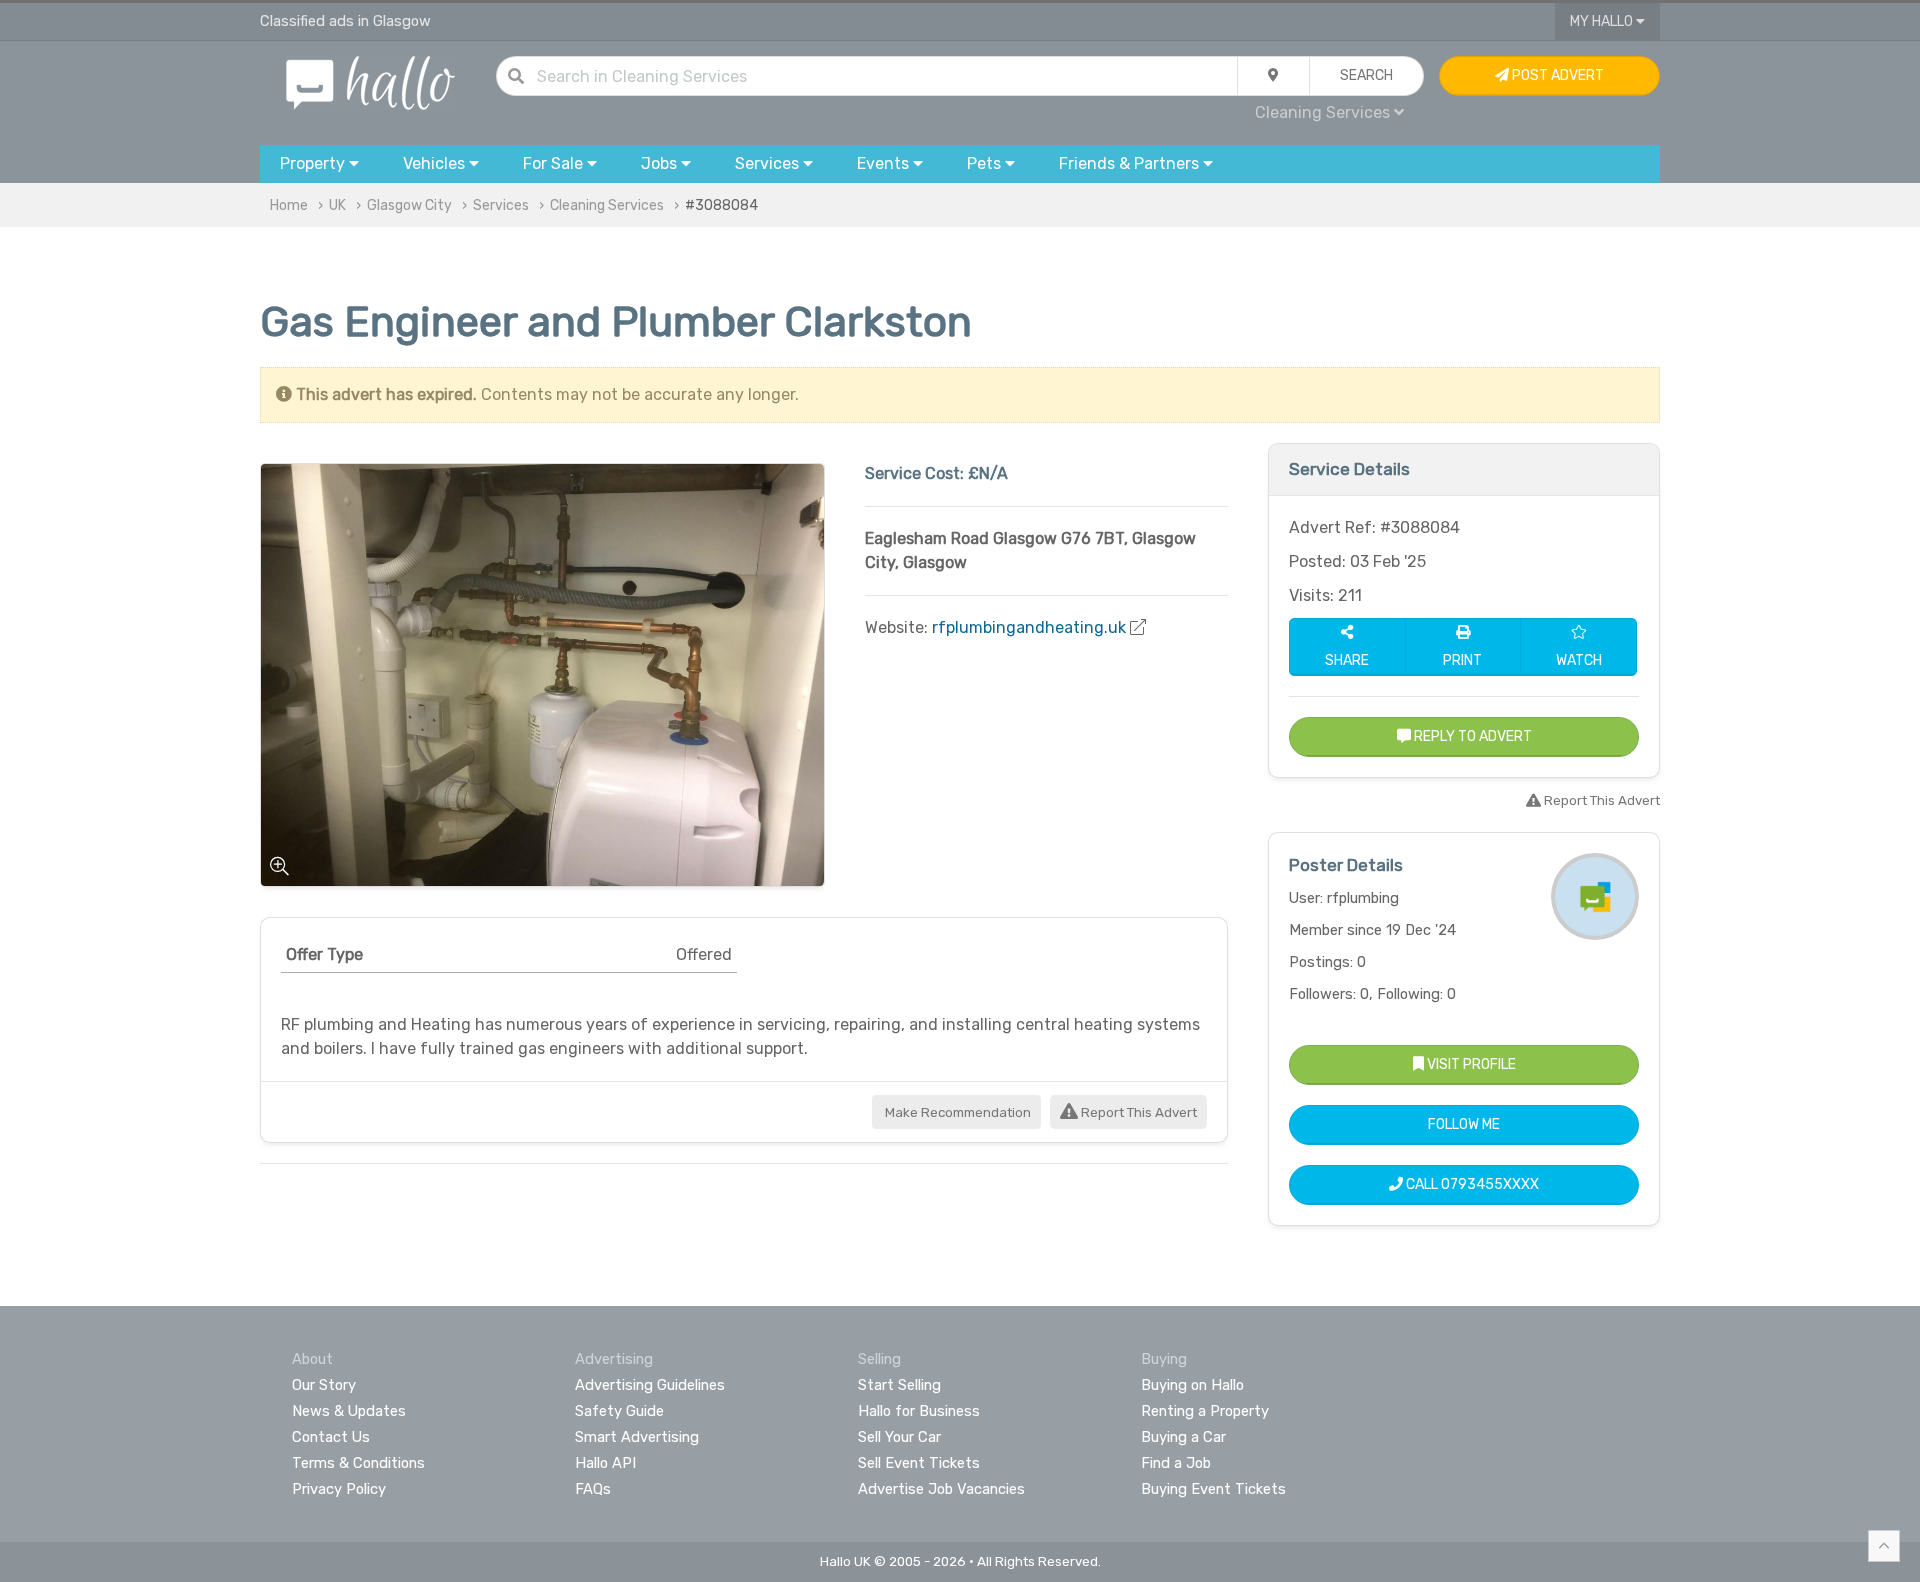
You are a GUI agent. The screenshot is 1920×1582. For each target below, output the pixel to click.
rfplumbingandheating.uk (1029, 627)
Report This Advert (1137, 1112)
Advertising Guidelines (650, 1385)
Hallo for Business (919, 1411)
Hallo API (605, 1463)
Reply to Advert (1471, 736)
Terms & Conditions (358, 1463)
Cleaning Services (607, 205)
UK (337, 205)
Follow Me (1464, 1124)
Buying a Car (1183, 1437)
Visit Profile (1470, 1064)
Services (501, 205)
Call (1471, 1184)
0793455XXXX (1490, 1184)
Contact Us (331, 1437)
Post (1556, 75)
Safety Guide (619, 1411)
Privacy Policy (339, 1489)
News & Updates (349, 1411)
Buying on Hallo (1192, 1385)
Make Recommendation (956, 1112)
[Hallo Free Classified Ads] (370, 81)
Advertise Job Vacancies (941, 1489)
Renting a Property (1205, 1411)
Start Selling (899, 1385)
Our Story (324, 1385)
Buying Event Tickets (1213, 1489)
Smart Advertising (637, 1437)
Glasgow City (409, 205)
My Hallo (1603, 21)
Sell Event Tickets (919, 1463)
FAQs (593, 1489)
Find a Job (1176, 1463)
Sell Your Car (899, 1437)
